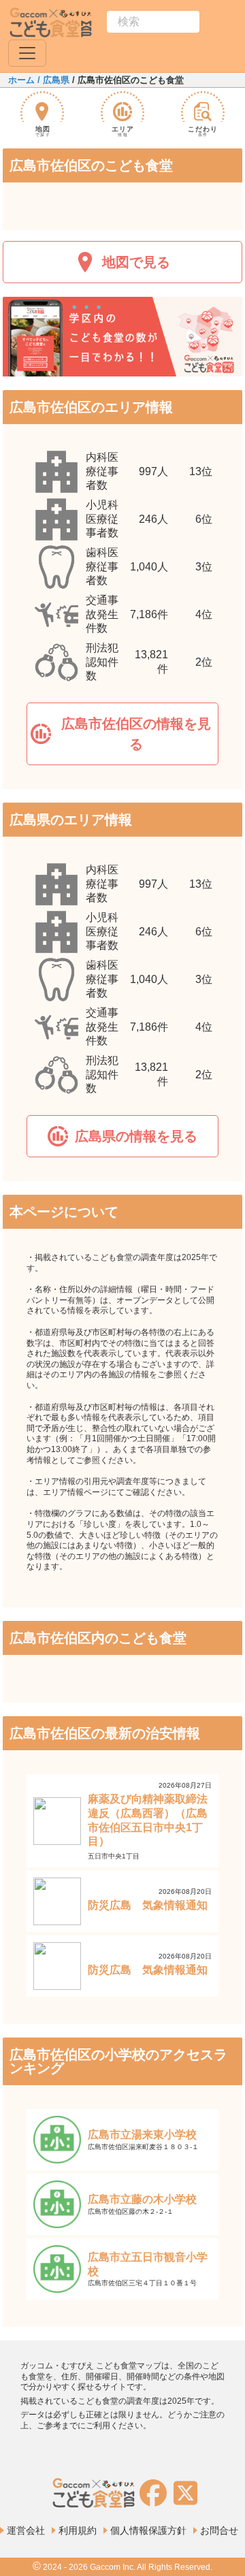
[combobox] (153, 22)
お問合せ (219, 2530)
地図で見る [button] (136, 262)
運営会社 (26, 2530)
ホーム (21, 80)
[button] (122, 734)
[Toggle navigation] (27, 53)
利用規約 (78, 2530)
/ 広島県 (52, 80)
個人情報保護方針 (148, 2530)
